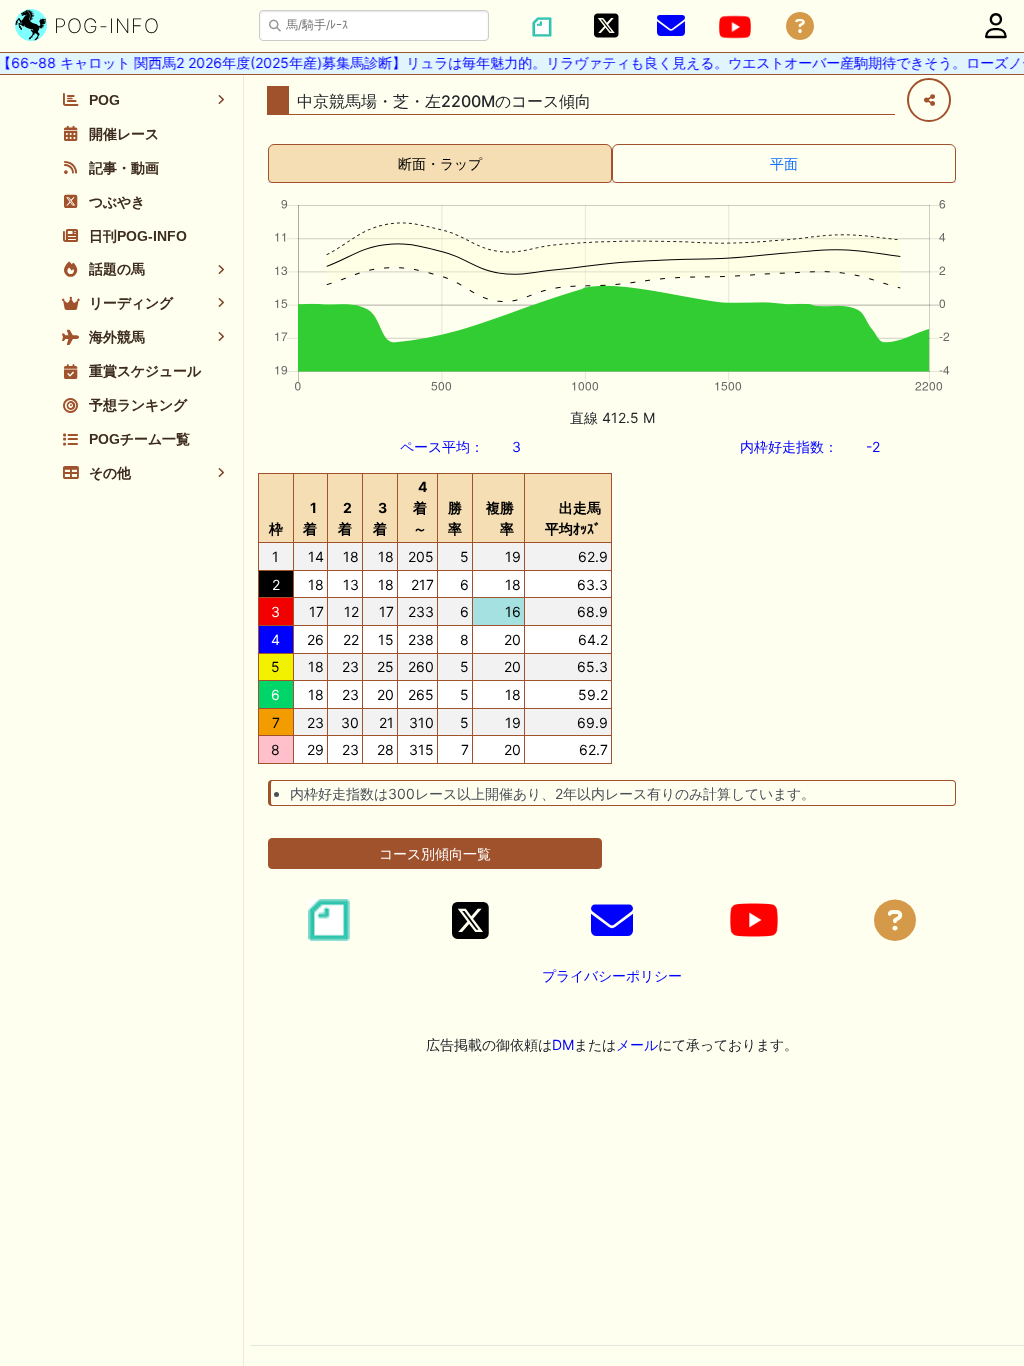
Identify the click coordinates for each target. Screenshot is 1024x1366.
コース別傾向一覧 (435, 853)
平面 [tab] (784, 163)
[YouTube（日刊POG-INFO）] (735, 27)
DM (563, 1044)
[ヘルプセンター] (800, 26)
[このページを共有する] (929, 100)
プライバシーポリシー (612, 975)
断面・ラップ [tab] (440, 163)
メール (637, 1044)
